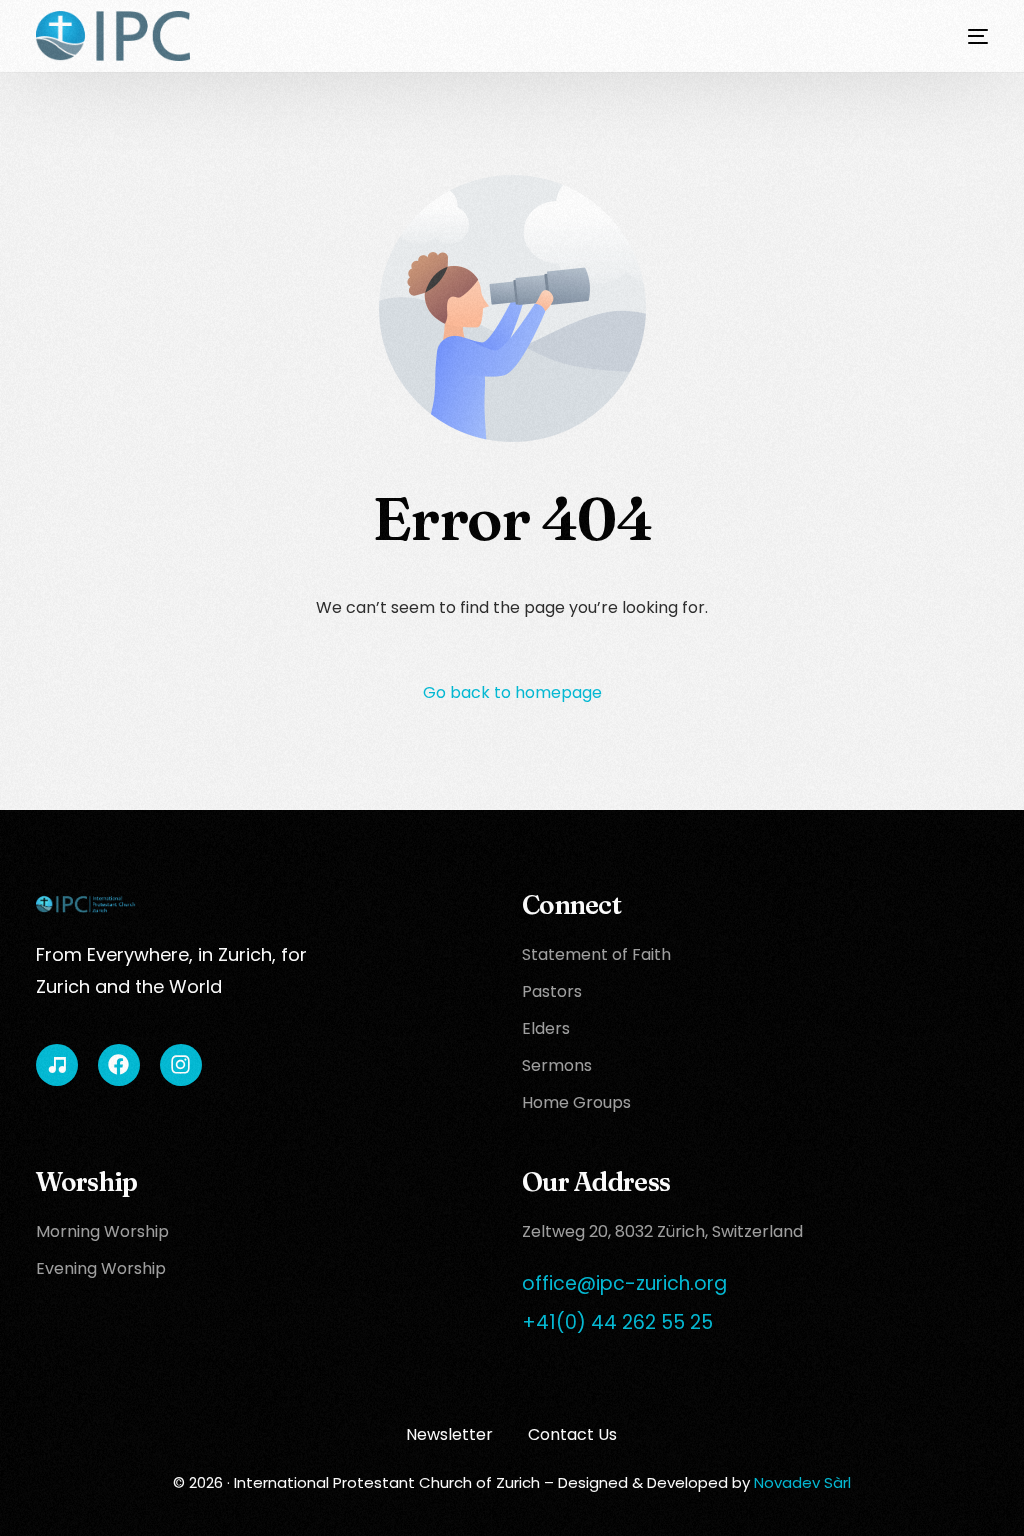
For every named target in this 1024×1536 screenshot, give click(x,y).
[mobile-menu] (963, 36)
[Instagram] (181, 1065)
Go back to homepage (512, 692)
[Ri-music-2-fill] (57, 1065)
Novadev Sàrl (802, 1482)
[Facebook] (119, 1065)
